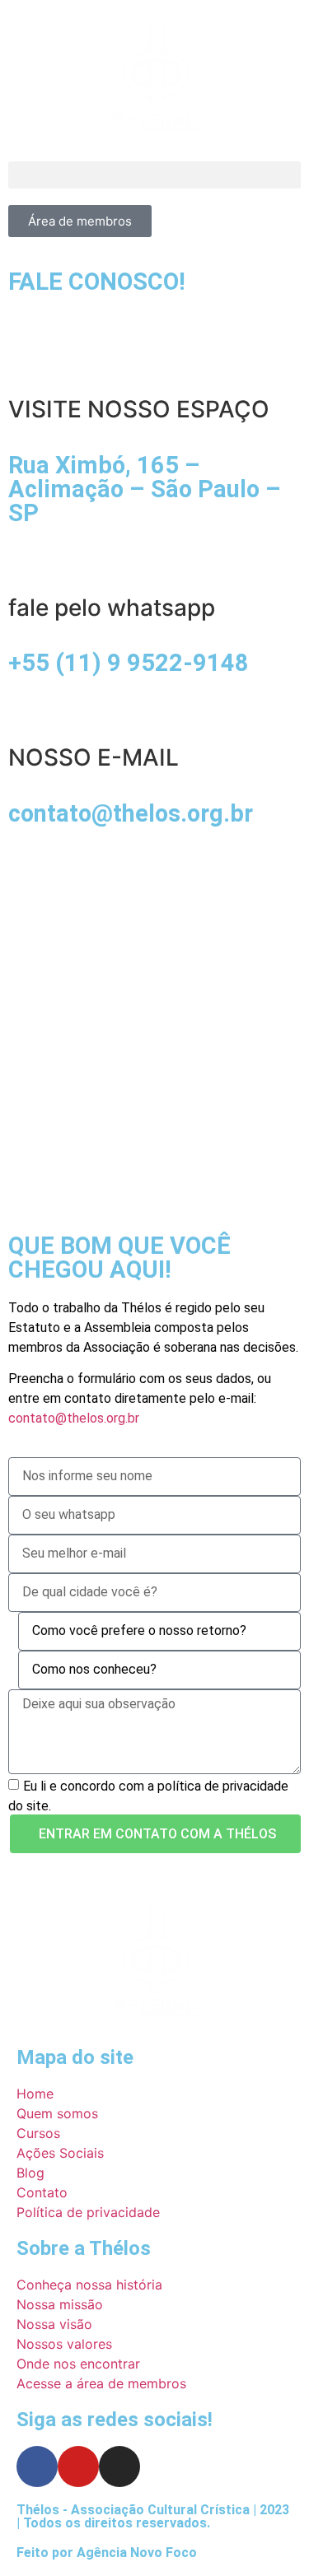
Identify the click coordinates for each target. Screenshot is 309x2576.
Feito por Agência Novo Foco (107, 2553)
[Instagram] (119, 2467)
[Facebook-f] (37, 2467)
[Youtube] (78, 2467)
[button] (154, 175)
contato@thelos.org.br (74, 1418)
